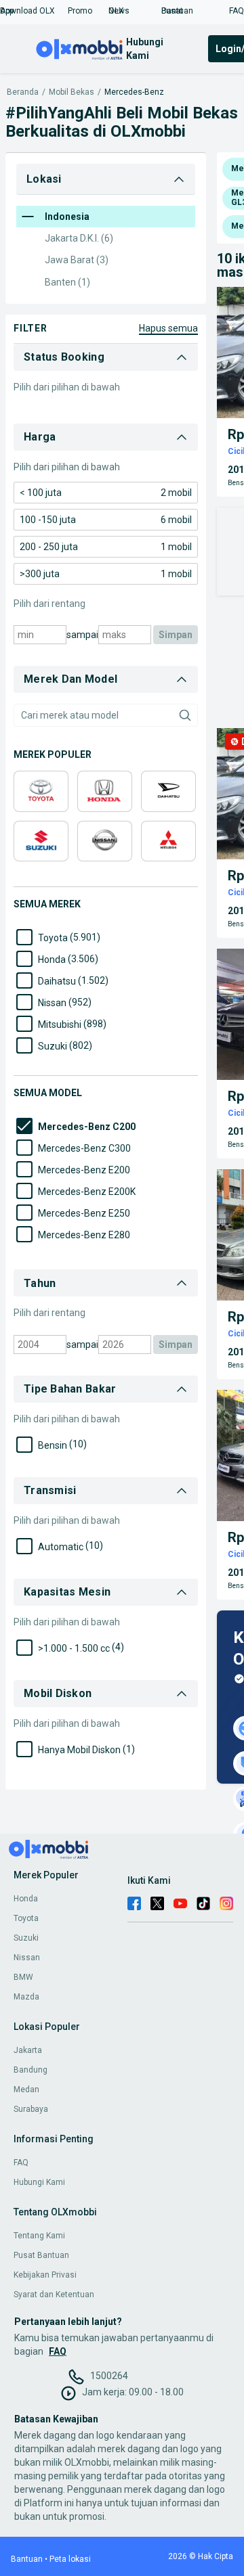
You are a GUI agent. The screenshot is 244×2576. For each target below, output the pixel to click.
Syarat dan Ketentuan (54, 2295)
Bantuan (27, 2559)
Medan (26, 2089)
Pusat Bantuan (41, 2255)
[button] (34, 11)
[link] (106, 493)
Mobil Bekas (72, 92)
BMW (23, 1977)
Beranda (23, 92)
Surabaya (31, 2109)
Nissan (27, 1958)
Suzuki (26, 1938)
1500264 (109, 2376)
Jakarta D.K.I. (79, 238)
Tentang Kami (39, 2236)
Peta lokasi (70, 2559)
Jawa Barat (77, 260)
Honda (26, 1899)
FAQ (21, 2163)
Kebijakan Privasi (45, 2275)
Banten (67, 282)
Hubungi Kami (39, 2182)
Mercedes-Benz (134, 92)
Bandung (30, 2070)
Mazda (26, 1997)
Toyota (26, 1918)
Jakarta (28, 2050)
